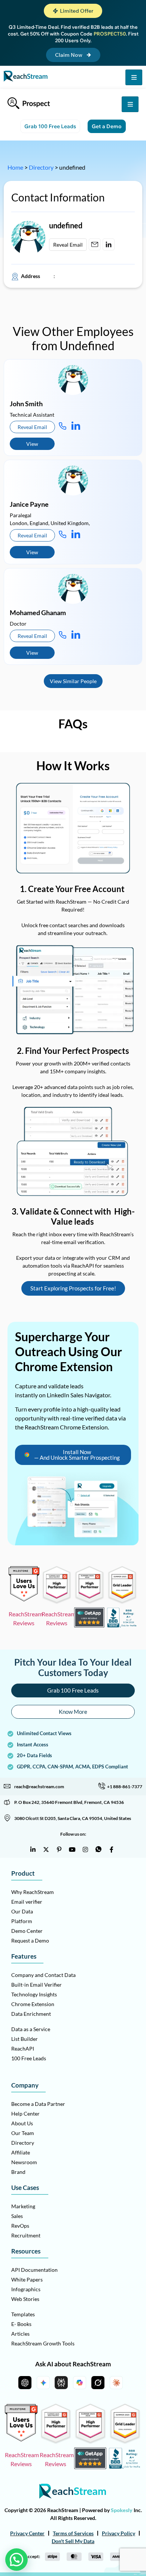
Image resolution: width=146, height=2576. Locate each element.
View (32, 444)
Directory (41, 167)
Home (15, 167)
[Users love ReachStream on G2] (24, 1599)
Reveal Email (68, 245)
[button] (73, 11)
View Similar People (73, 681)
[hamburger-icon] (134, 77)
